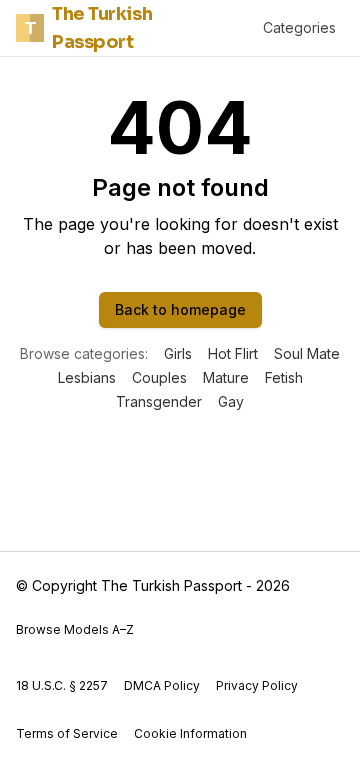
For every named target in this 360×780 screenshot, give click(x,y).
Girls (178, 353)
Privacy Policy (257, 685)
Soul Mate (307, 353)
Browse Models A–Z (75, 629)
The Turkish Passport (88, 28)
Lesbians (87, 377)
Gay (231, 401)
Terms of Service (67, 733)
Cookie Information (190, 733)
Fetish (284, 377)
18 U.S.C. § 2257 (62, 685)
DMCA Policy (162, 685)
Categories (299, 27)
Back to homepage (180, 309)
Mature (226, 377)
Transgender (159, 401)
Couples (159, 377)
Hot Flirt (233, 353)
